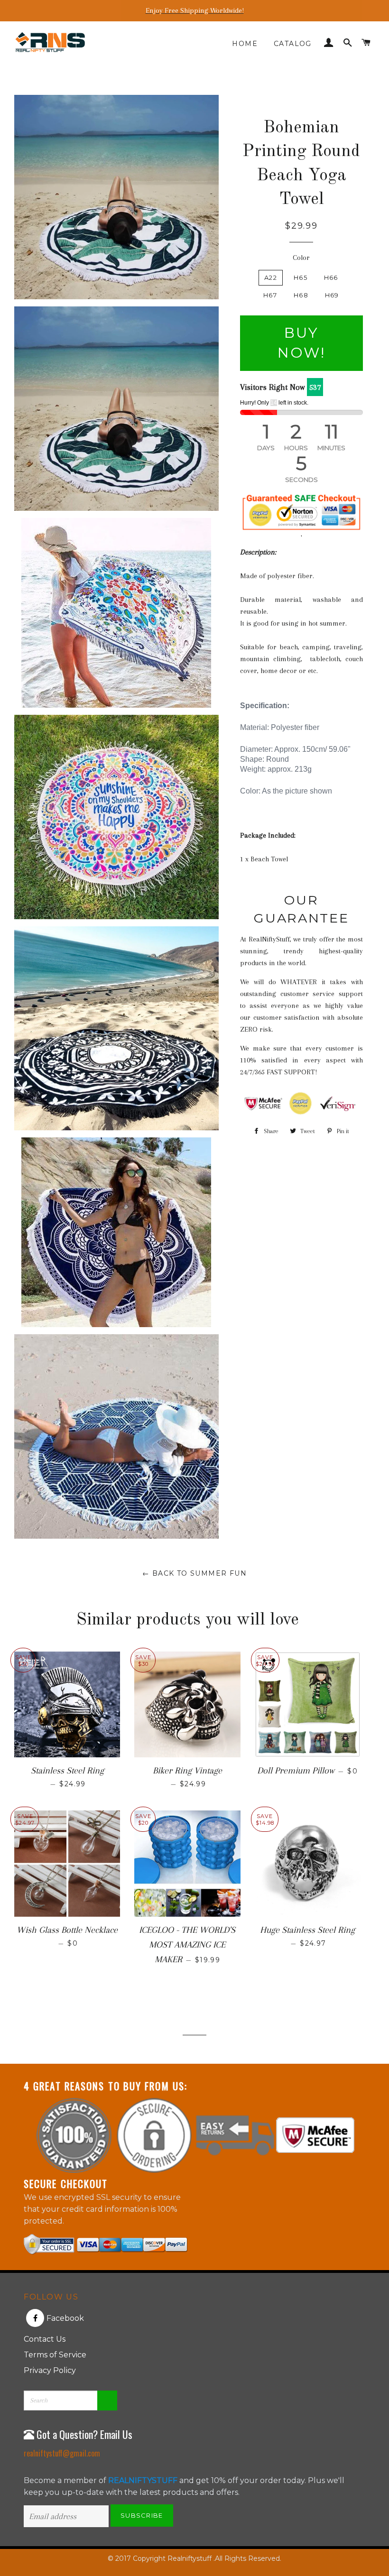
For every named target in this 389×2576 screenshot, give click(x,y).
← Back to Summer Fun (194, 1573)
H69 (332, 295)
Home (245, 44)
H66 (331, 277)
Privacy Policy (50, 2370)
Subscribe (142, 2515)
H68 (301, 295)
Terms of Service (55, 2355)
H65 (301, 277)
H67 (270, 295)
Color (301, 258)
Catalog (293, 44)
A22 (271, 277)
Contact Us (45, 2339)
